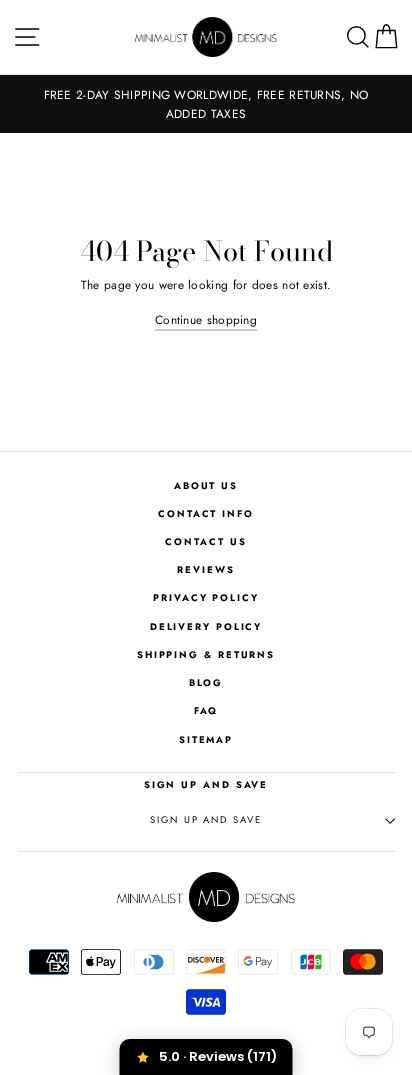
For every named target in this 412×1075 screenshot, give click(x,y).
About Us (206, 486)
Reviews (205, 570)
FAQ (206, 711)
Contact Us (205, 542)
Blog (206, 683)
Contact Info (206, 514)
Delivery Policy (206, 627)
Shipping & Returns (206, 655)
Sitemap (206, 740)
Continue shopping (206, 319)
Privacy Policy (206, 598)
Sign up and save (205, 820)
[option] (206, 104)
